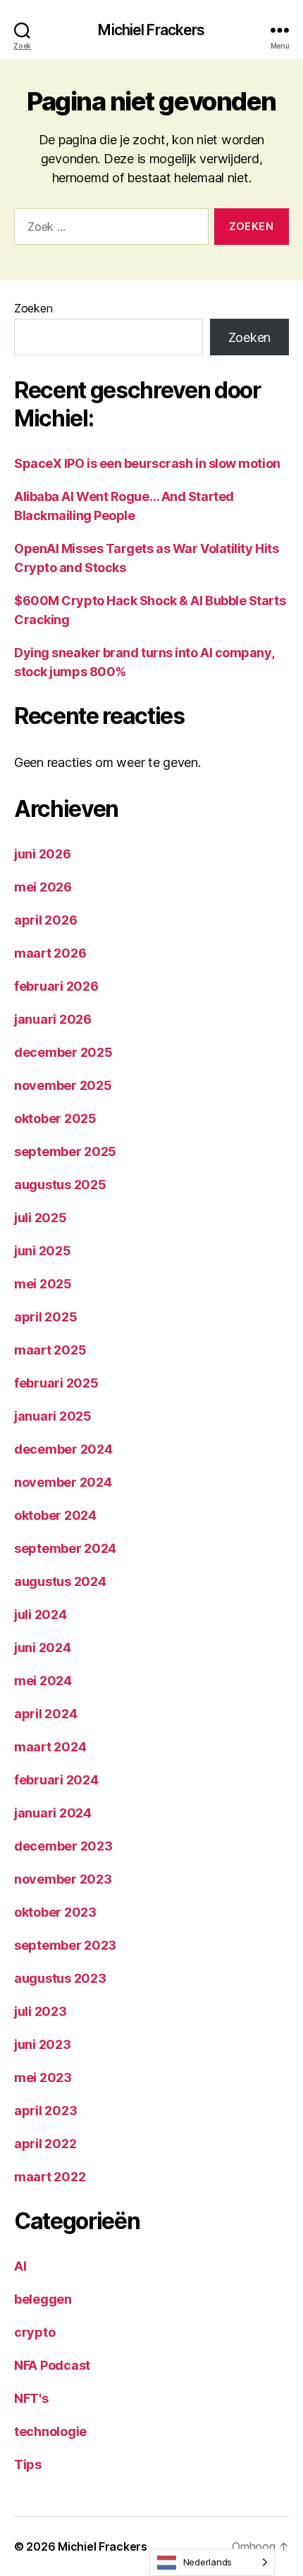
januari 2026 (53, 1019)
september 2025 (65, 1151)
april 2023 (45, 2111)
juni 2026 (43, 854)
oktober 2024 (55, 1515)
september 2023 (65, 1945)
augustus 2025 (60, 1185)
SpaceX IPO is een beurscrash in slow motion (147, 463)
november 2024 (63, 1482)
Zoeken (33, 308)
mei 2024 (43, 1681)
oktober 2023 (55, 1912)
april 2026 (45, 920)
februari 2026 (56, 986)
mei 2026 (43, 887)
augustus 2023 (60, 1978)
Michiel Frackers (151, 30)
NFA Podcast (52, 2365)
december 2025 (63, 1052)
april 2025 (45, 1317)
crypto (35, 2332)
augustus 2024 (60, 1581)
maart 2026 (50, 953)
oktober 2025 (55, 1118)
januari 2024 (53, 1813)
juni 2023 (43, 2044)
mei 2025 (43, 1284)
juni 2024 (43, 1648)
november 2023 (63, 1879)
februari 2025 (56, 1383)
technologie (50, 2431)
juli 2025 (41, 1218)
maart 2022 (50, 2177)
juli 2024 (41, 1614)
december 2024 (63, 1449)
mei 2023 (43, 2077)
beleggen (43, 2299)
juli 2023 (41, 2011)
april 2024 (45, 1714)
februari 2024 (56, 1780)
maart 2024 (50, 1747)
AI (20, 2266)
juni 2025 (43, 1251)
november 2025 (63, 1085)
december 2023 (63, 1846)
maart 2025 (50, 1350)
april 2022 (45, 2144)
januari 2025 (53, 1416)
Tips (28, 2464)
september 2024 (65, 1548)
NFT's (31, 2398)
